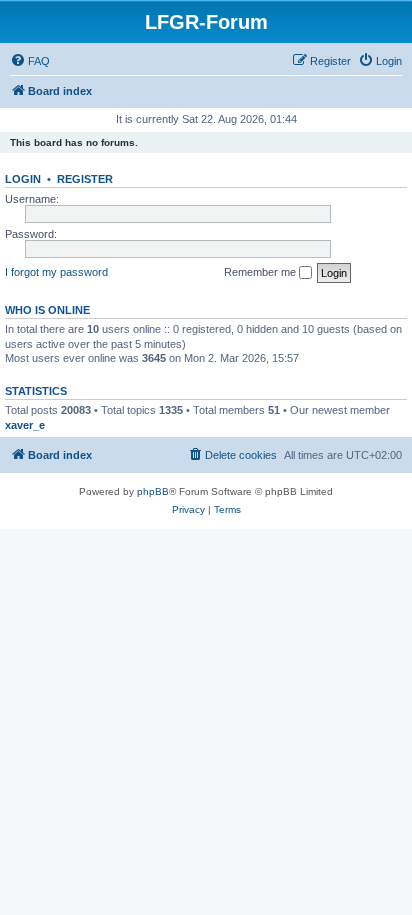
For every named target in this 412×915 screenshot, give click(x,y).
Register (85, 179)
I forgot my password (56, 272)
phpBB (153, 491)
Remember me (261, 272)
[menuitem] (30, 61)
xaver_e (25, 425)
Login (23, 179)
